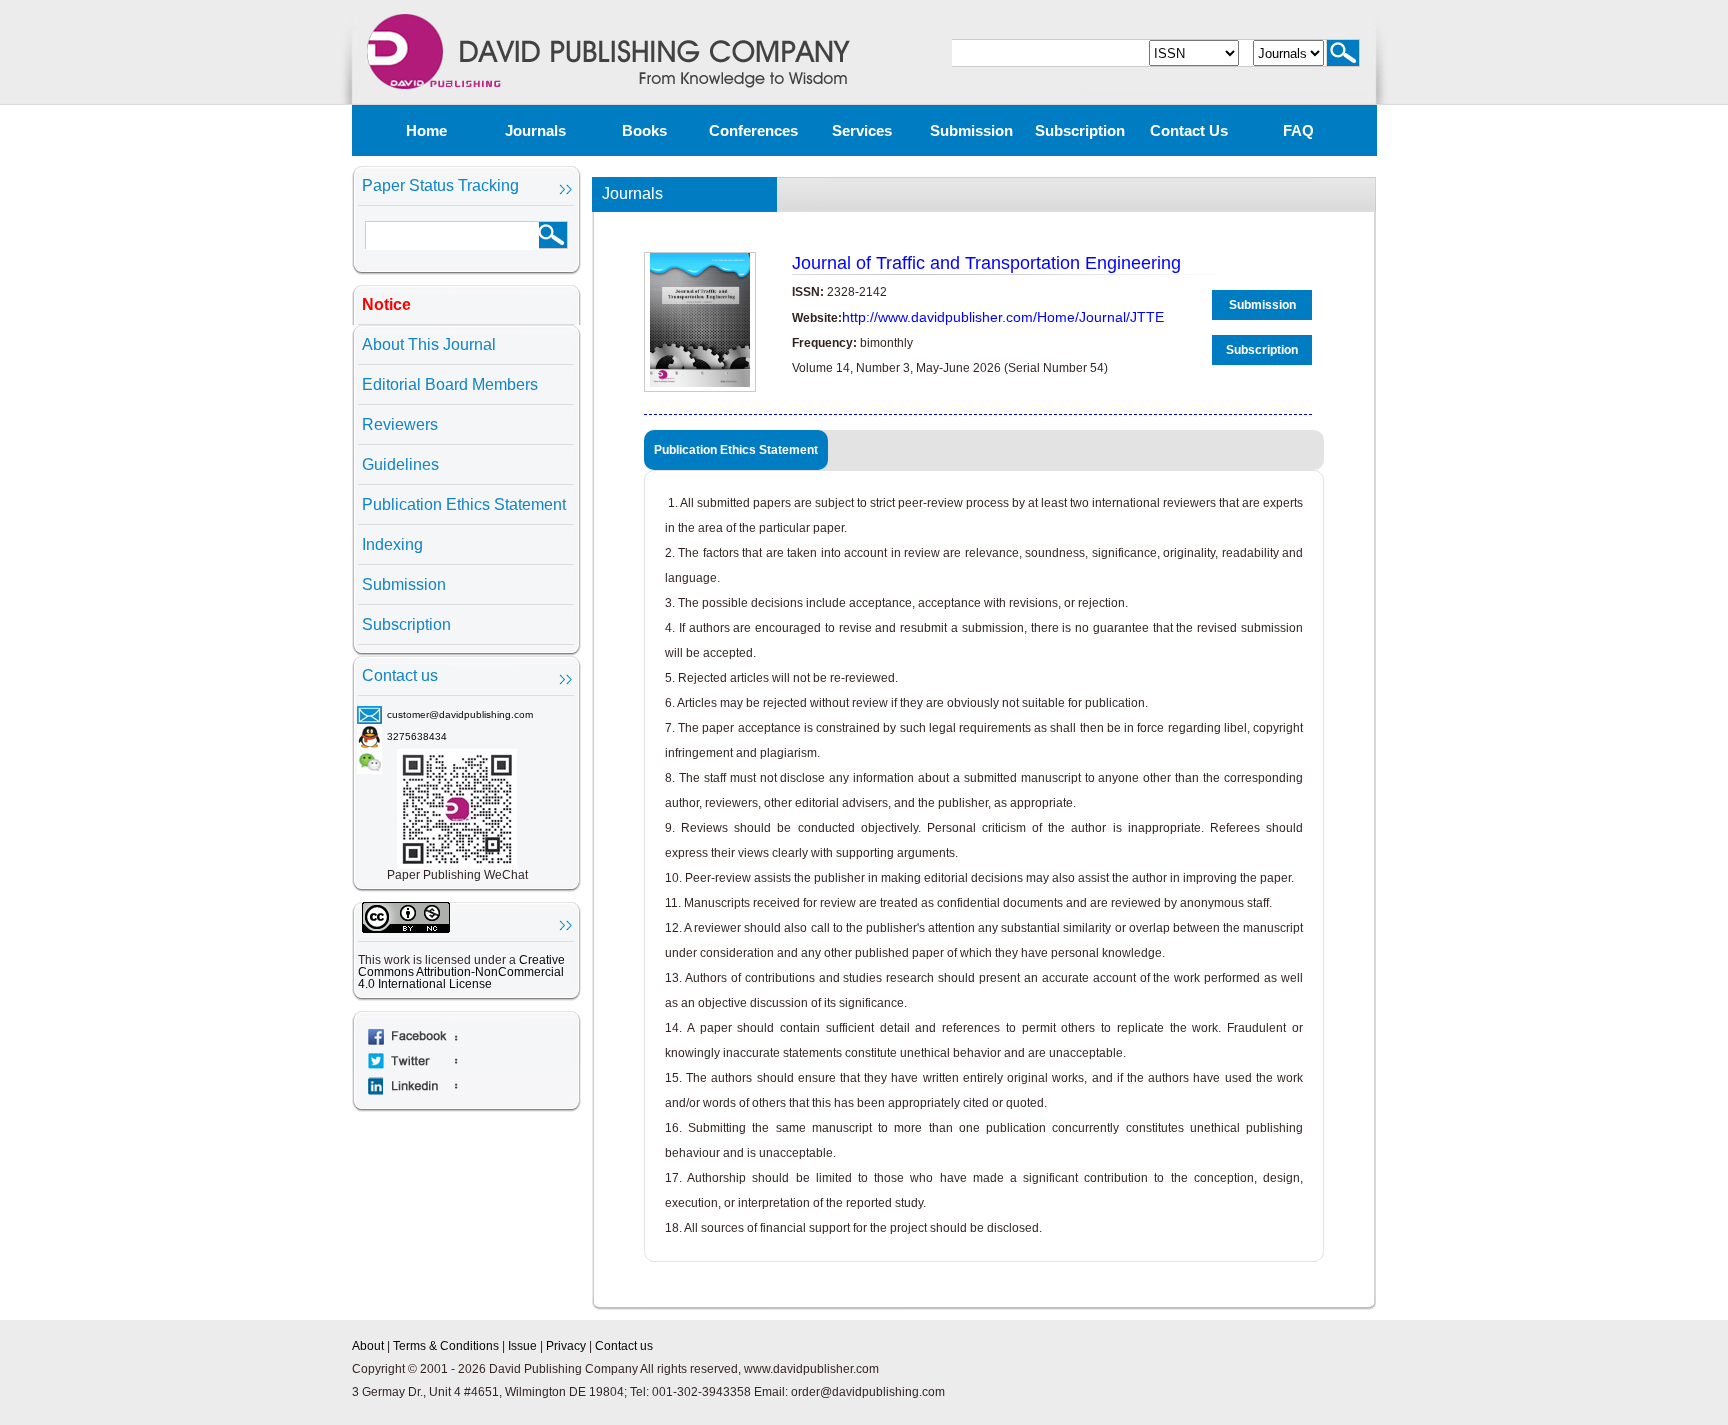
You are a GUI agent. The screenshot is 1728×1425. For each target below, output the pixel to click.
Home (426, 130)
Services (862, 130)
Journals (535, 130)
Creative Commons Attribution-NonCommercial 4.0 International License (461, 972)
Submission (971, 130)
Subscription (1080, 130)
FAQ (1298, 130)
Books (644, 130)
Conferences (753, 130)
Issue (522, 1346)
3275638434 (417, 736)
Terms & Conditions (446, 1346)
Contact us (1189, 130)
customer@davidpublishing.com (460, 714)
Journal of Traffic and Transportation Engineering (986, 263)
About (368, 1346)
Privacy (566, 1346)
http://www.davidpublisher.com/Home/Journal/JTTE (1003, 317)
